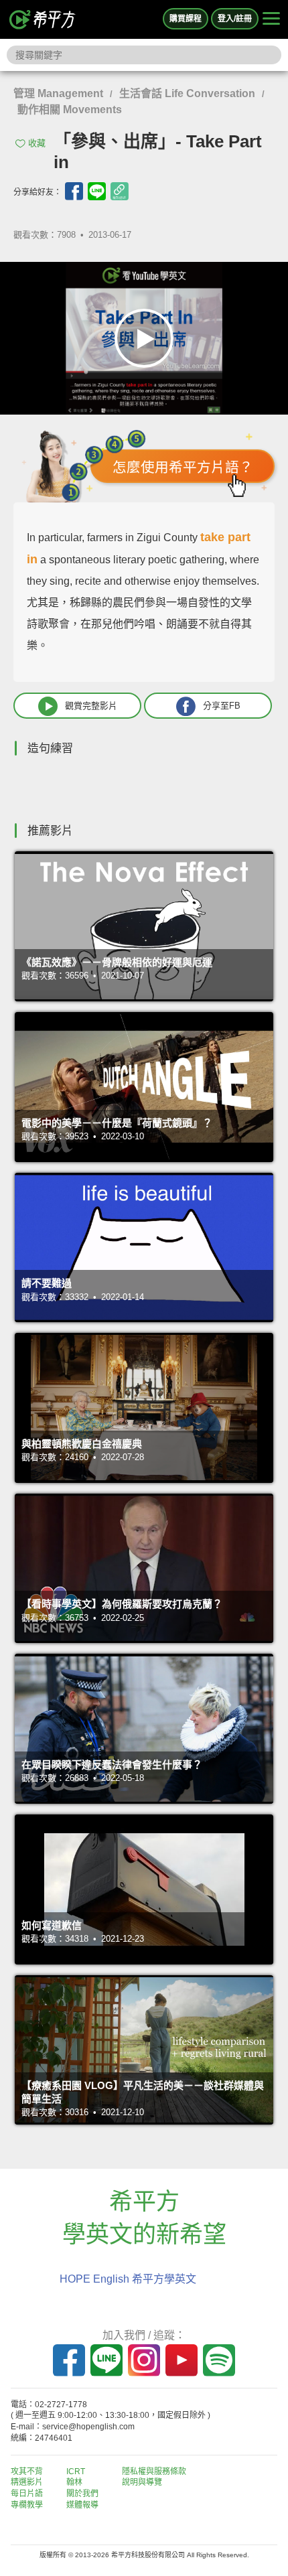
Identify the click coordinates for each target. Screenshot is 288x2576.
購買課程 (186, 19)
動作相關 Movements (70, 110)
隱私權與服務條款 (154, 2472)
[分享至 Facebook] (74, 191)
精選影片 (27, 2482)
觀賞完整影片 (91, 706)
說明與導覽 (142, 2482)
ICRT (76, 2472)
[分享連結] (120, 191)
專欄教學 (27, 2505)
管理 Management (58, 93)
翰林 (74, 2482)
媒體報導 (82, 2505)
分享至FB (222, 706)
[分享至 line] (97, 191)
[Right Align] (271, 19)
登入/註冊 (235, 19)
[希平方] (43, 19)
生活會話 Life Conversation (187, 93)
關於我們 (82, 2494)
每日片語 (27, 2494)
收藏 (37, 143)
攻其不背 (27, 2472)
